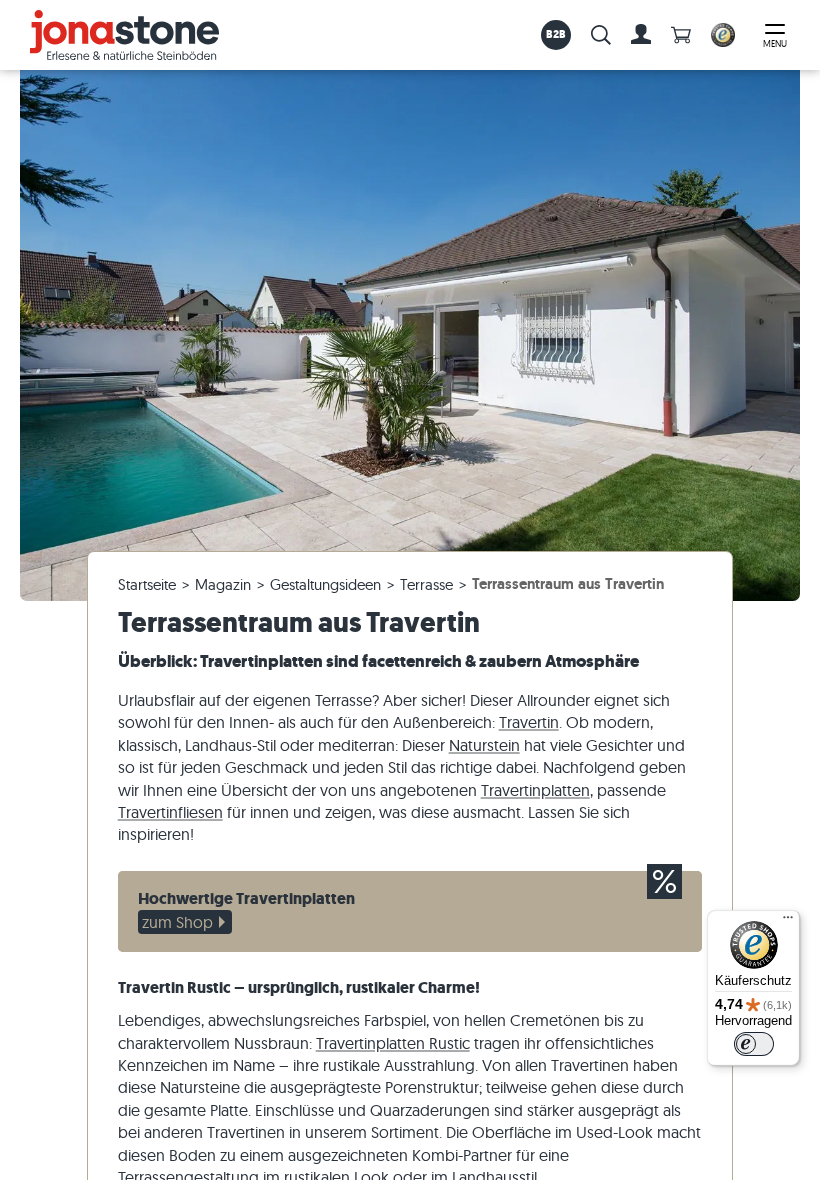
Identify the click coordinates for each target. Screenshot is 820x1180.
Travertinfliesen (170, 812)
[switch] (754, 1044)
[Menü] (788, 922)
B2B (556, 34)
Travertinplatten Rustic (393, 1043)
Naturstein (484, 745)
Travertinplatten (535, 790)
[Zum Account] (641, 35)
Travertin (529, 722)
